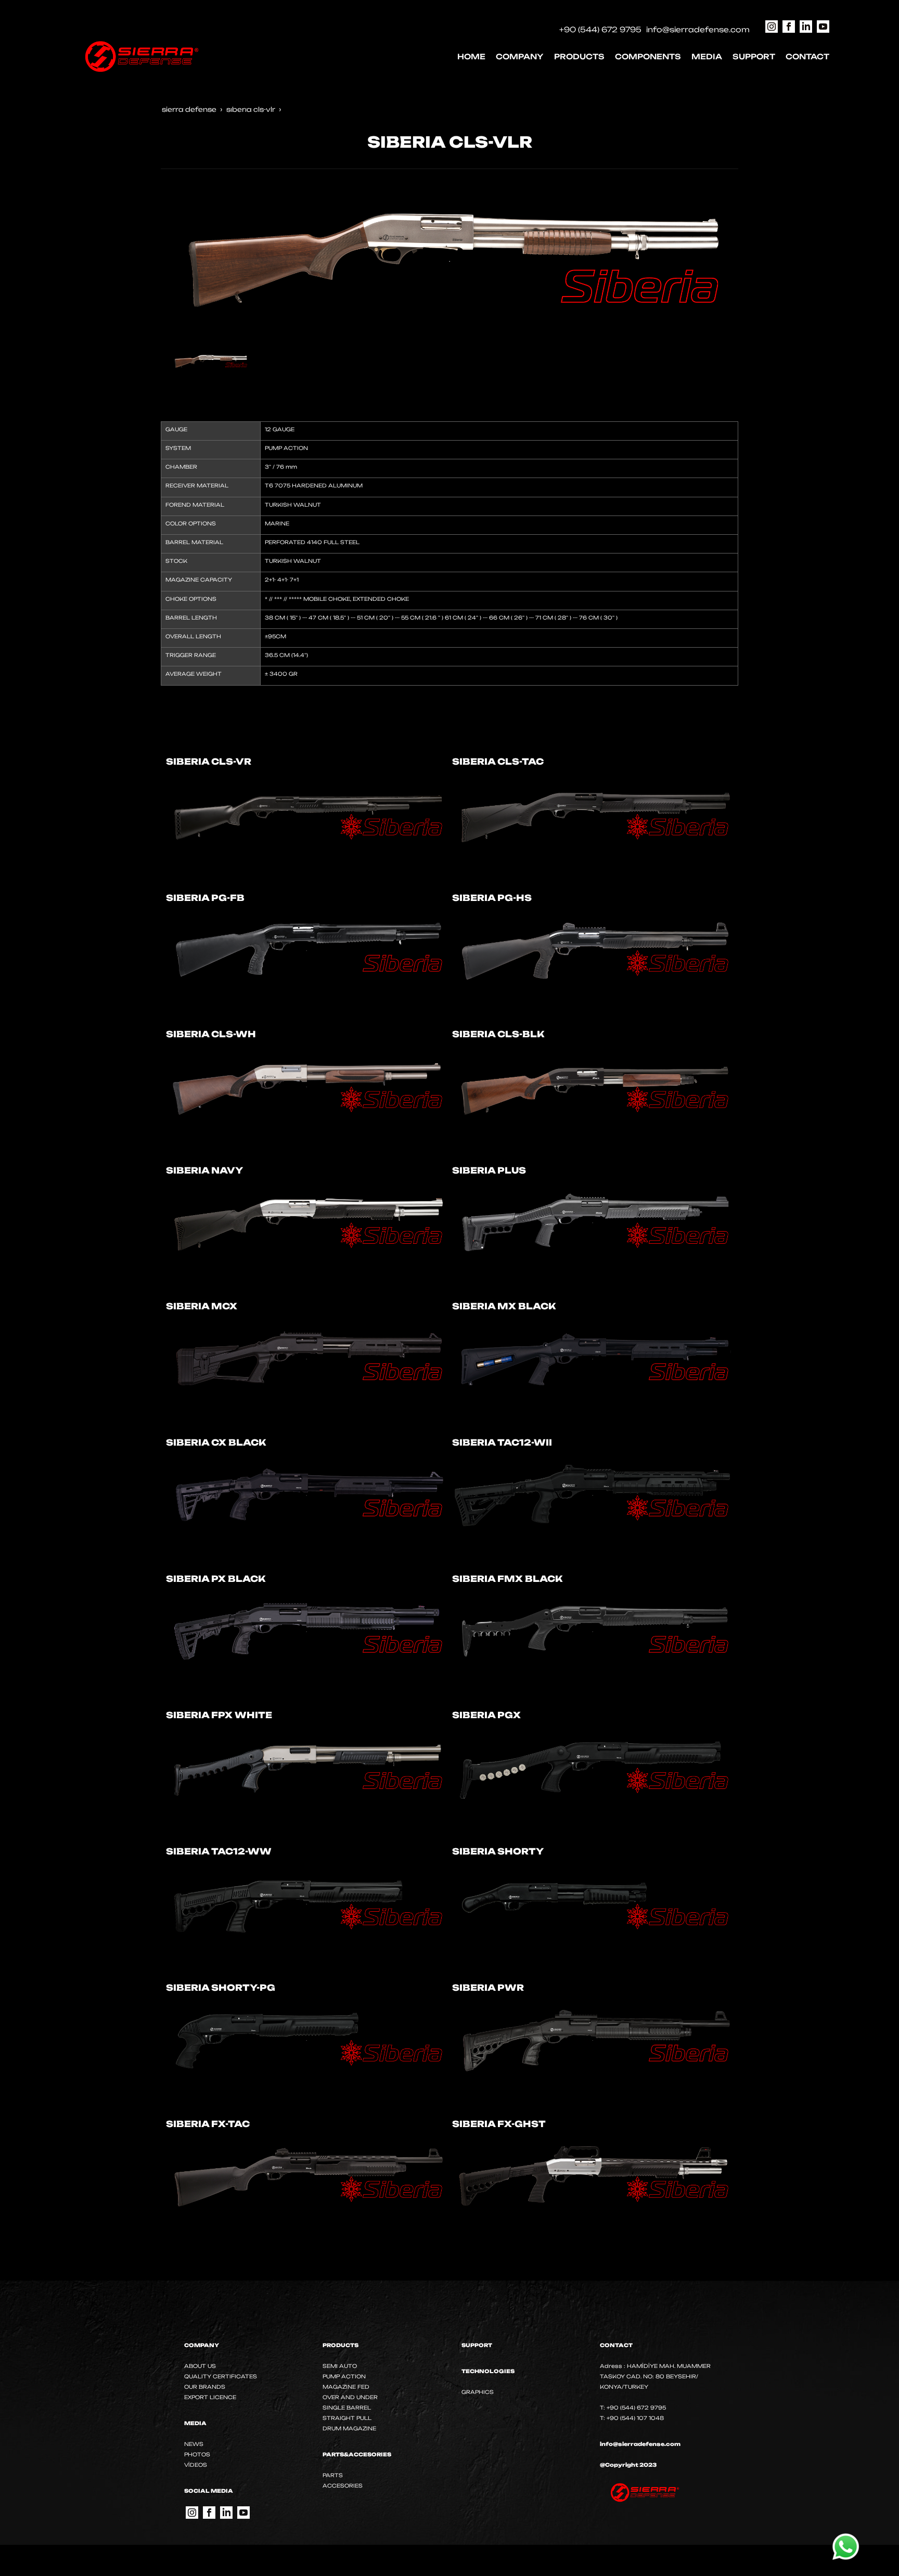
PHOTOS (197, 2454)
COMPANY (520, 56)
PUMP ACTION (344, 2376)
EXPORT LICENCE (210, 2397)
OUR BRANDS (205, 2387)
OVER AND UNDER (350, 2397)
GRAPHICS (478, 2392)
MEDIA (707, 56)
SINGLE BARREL (347, 2407)
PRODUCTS (579, 56)
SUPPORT (754, 56)
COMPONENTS (648, 56)
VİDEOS (196, 2465)
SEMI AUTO (340, 2366)
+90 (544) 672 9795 (600, 29)
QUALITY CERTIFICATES (221, 2376)
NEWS (194, 2444)
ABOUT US (200, 2366)
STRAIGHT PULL (347, 2418)
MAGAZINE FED (346, 2387)
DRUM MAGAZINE (349, 2428)
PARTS (333, 2475)
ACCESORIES (343, 2485)
